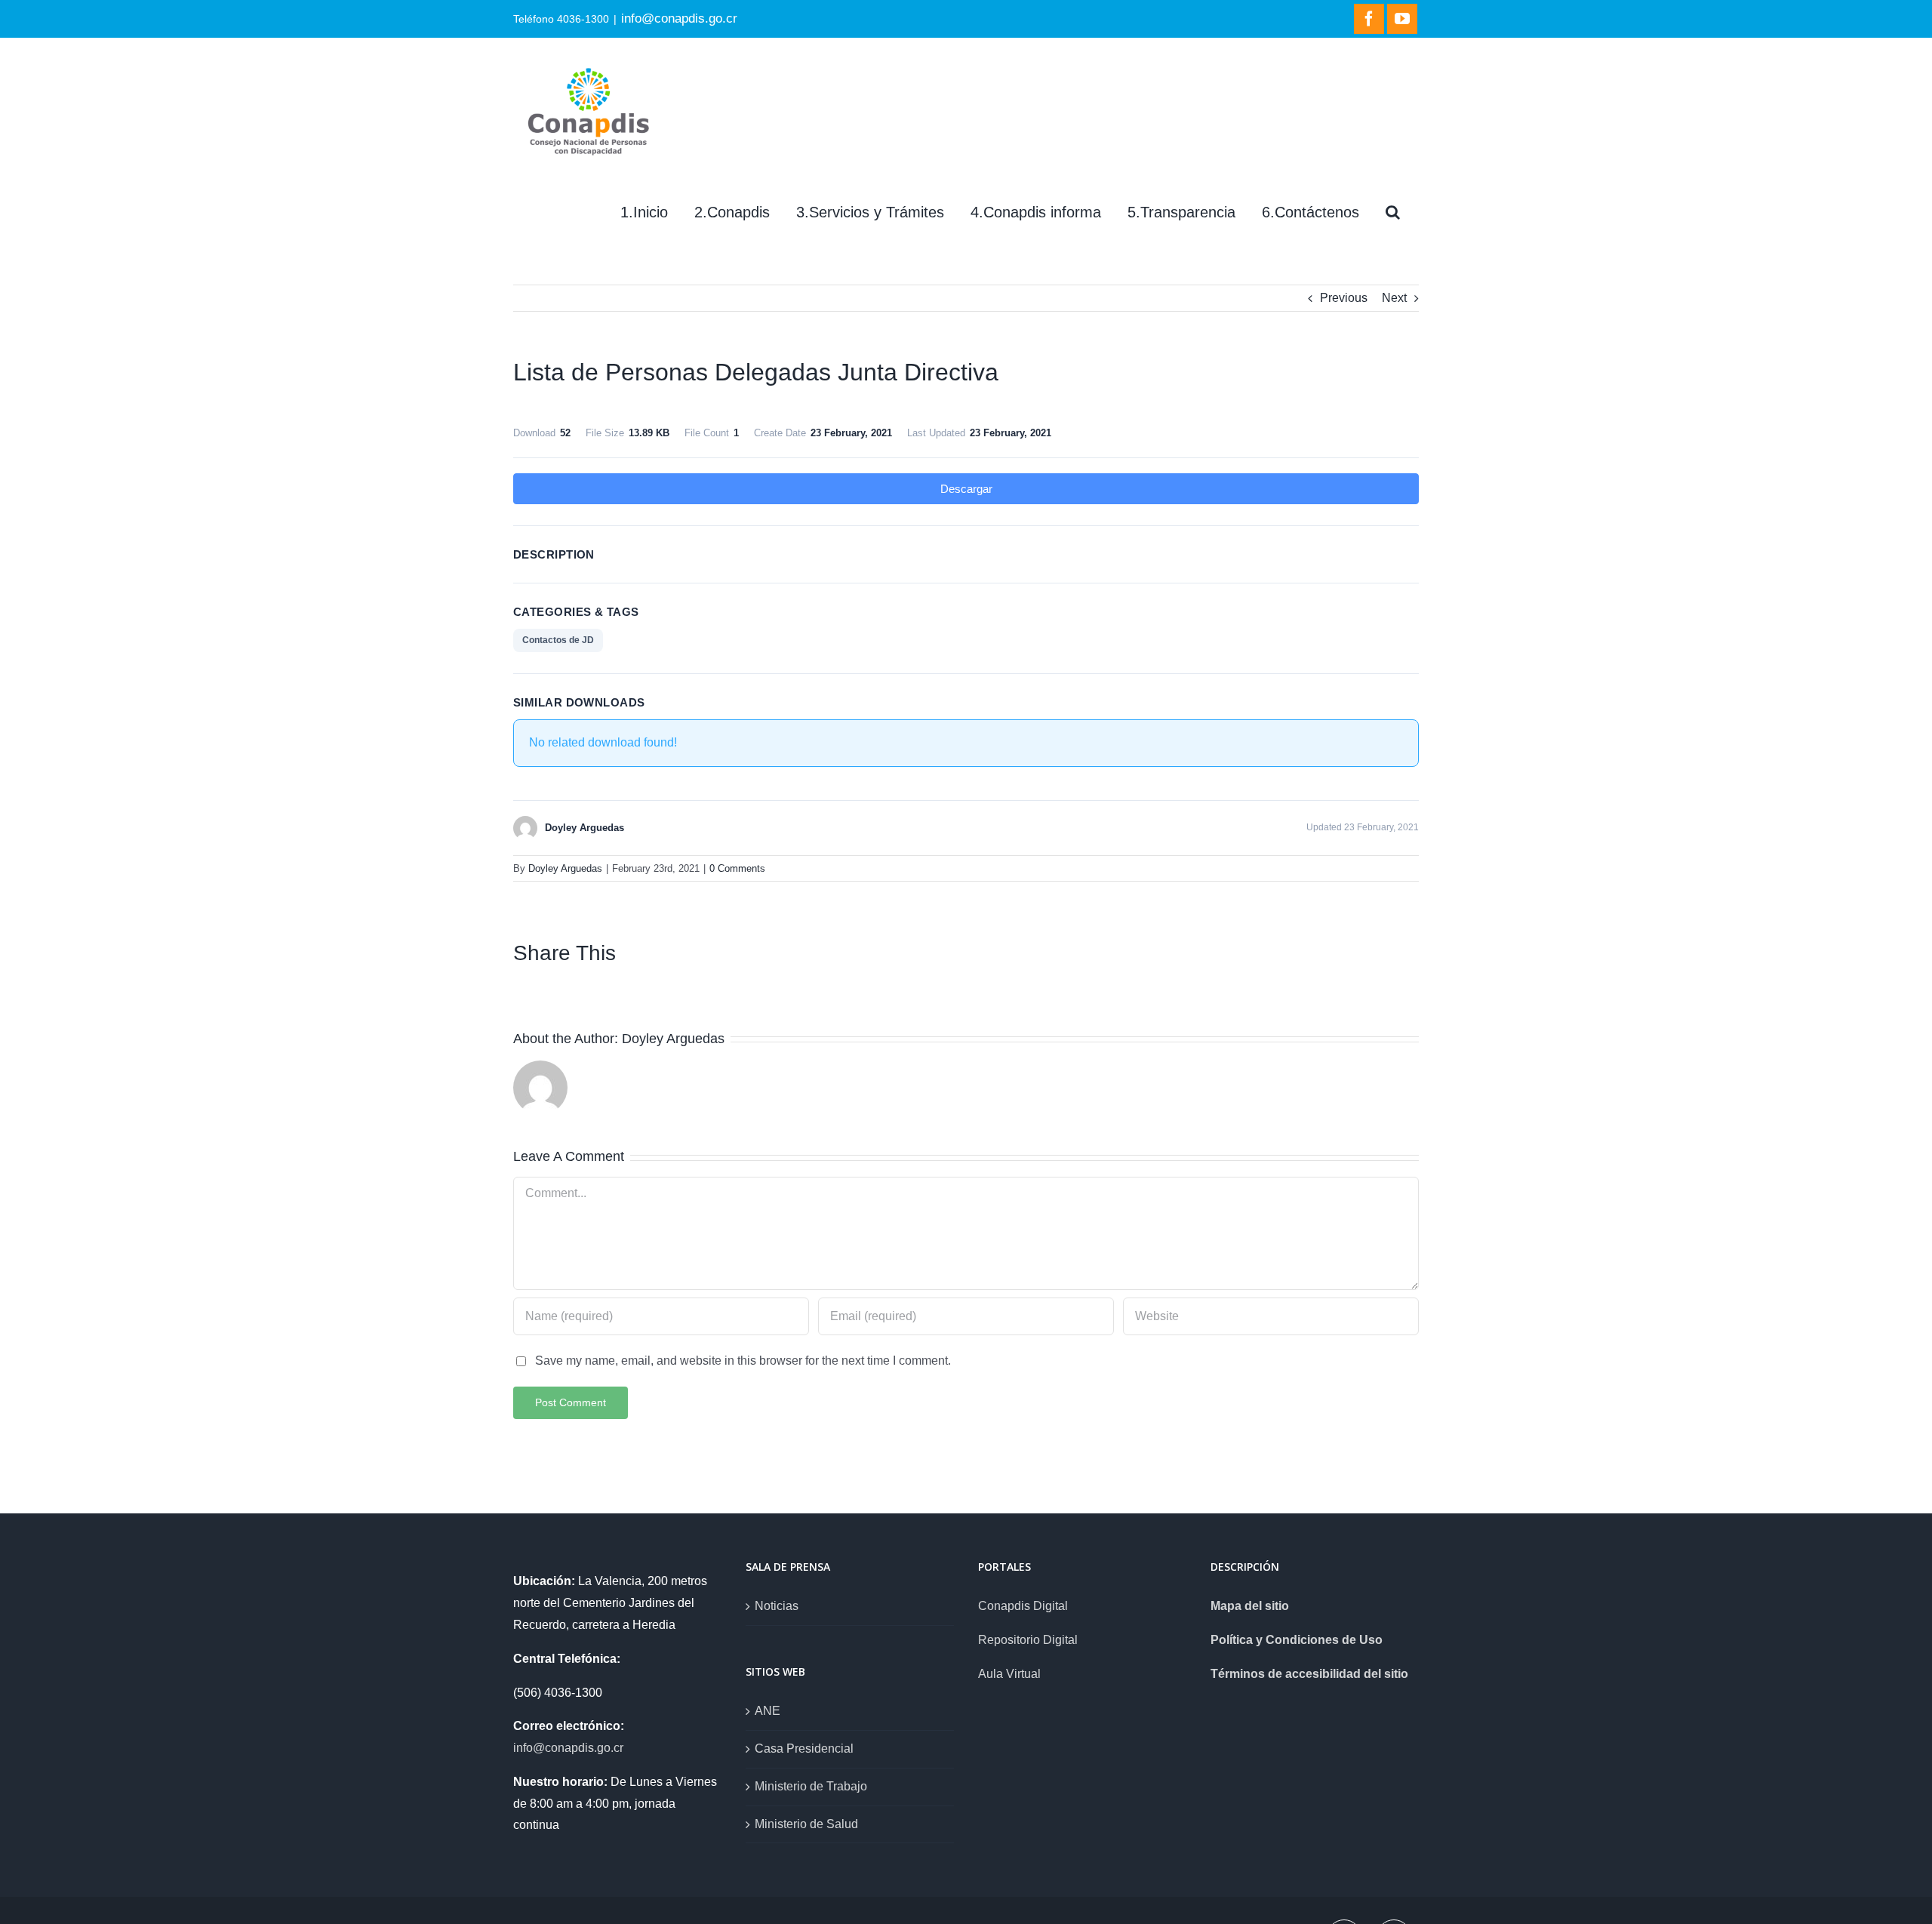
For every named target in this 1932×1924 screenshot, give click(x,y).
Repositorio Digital (1028, 1640)
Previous (1344, 298)
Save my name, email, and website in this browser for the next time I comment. (743, 1361)
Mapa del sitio (1250, 1606)
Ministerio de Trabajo (811, 1786)
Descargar (966, 489)
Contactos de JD (558, 640)
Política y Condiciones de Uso (1297, 1640)
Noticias (777, 1606)
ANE (768, 1711)
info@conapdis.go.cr (679, 18)
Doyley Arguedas (565, 868)
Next (1394, 298)
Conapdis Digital (1023, 1606)
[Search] (1393, 212)
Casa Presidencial (804, 1749)
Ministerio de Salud (806, 1824)
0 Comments (737, 868)
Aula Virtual (1009, 1674)
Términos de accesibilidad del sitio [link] (1309, 1674)
